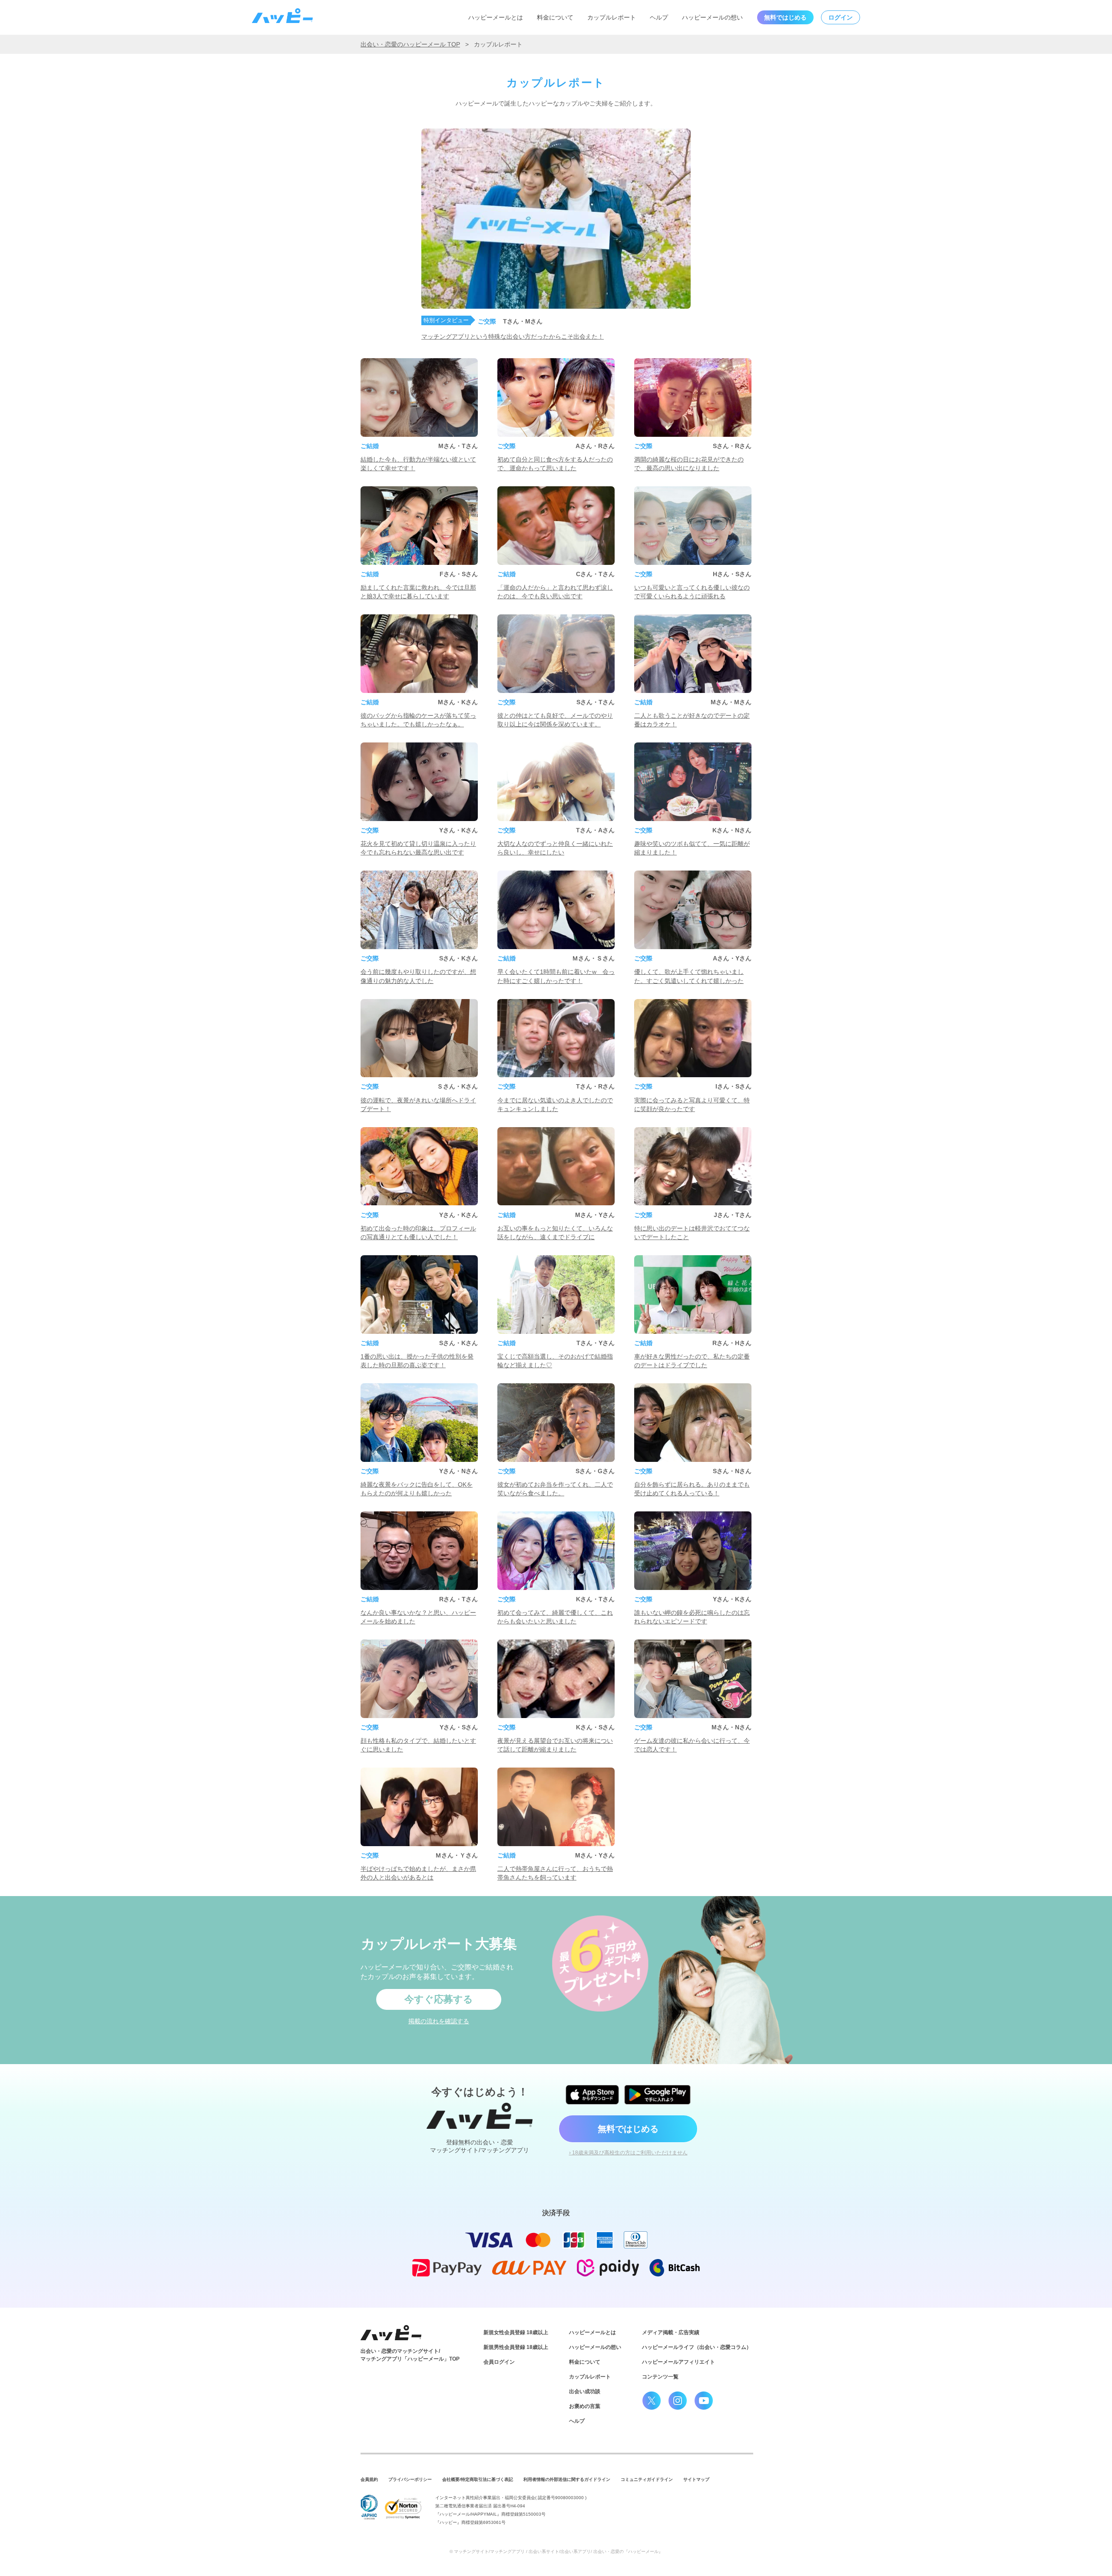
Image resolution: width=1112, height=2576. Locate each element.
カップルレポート (612, 17)
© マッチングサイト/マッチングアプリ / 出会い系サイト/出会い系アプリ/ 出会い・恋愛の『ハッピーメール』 (556, 2551)
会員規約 (369, 2479)
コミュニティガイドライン (647, 2479)
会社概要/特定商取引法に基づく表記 (478, 2479)
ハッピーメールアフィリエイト (678, 2362)
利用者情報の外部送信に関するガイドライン (567, 2479)
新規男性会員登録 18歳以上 (516, 2347)
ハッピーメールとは (496, 17)
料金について (555, 17)
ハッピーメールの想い (712, 17)
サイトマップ (696, 2479)
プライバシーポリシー (410, 2479)
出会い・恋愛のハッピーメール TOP (410, 44)
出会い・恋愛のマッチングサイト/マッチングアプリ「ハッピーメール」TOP (410, 2355)
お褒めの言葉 (585, 2406)
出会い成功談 (585, 2391)
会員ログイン (499, 2362)
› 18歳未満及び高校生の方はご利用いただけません (628, 2153)
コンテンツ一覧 (660, 2377)
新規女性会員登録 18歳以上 (516, 2332)
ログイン (841, 17)
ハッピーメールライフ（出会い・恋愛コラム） (697, 2347)
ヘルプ (659, 17)
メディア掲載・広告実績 (671, 2332)
